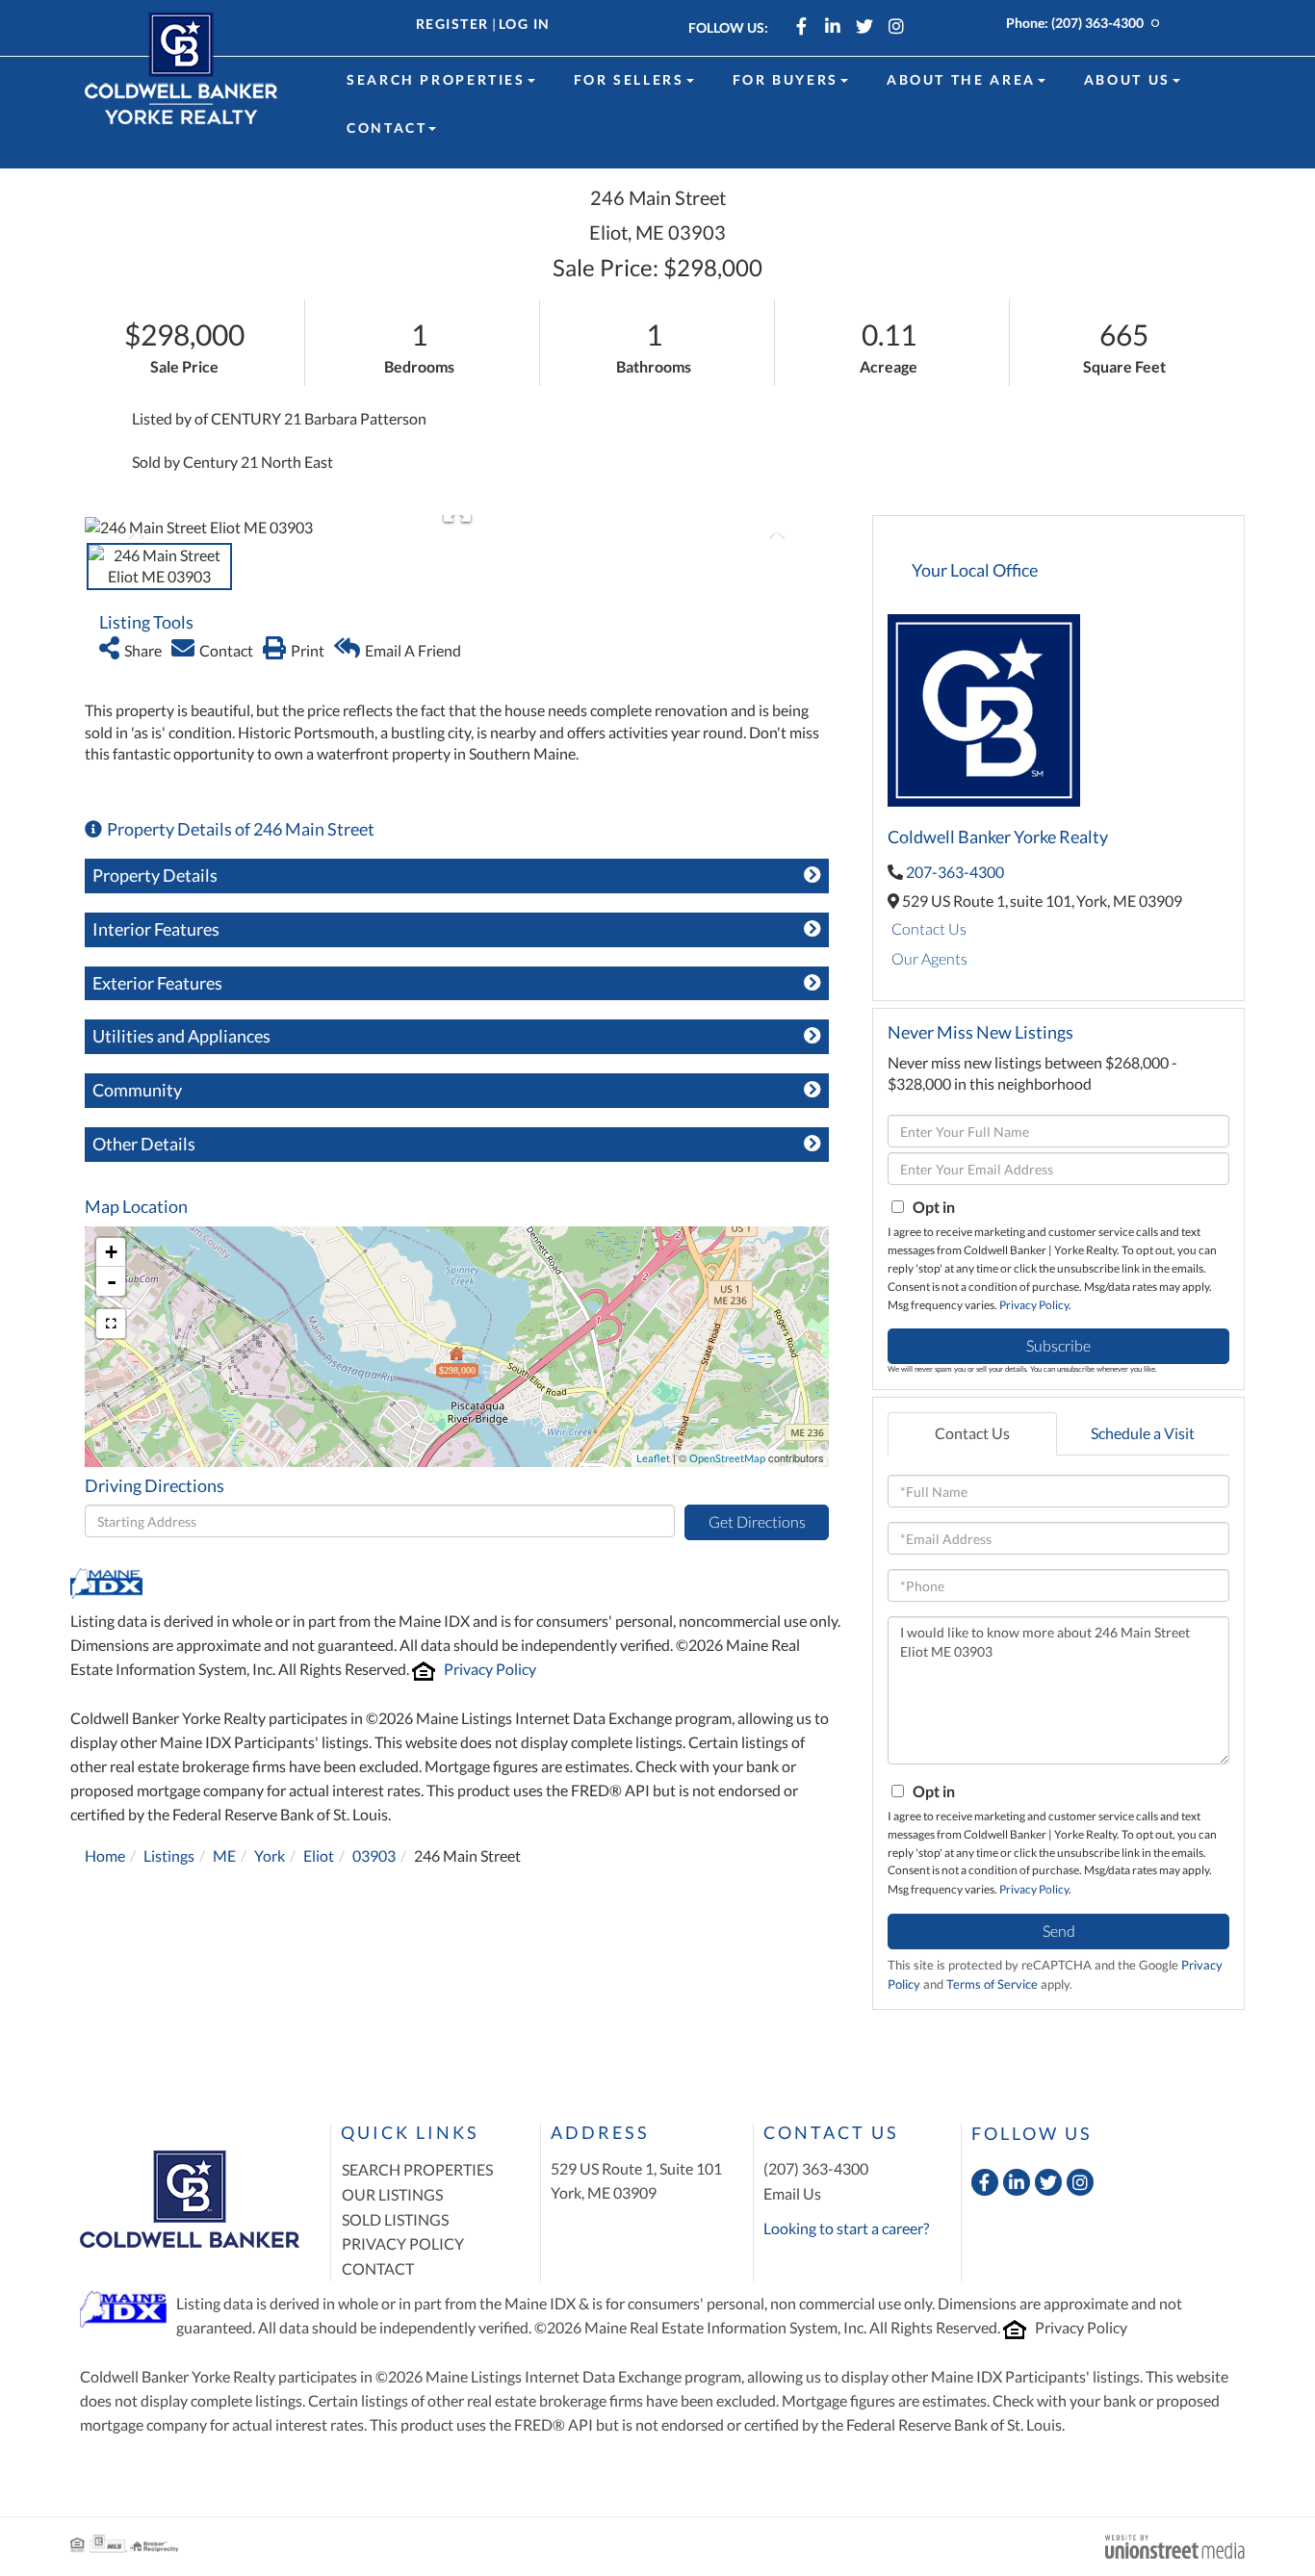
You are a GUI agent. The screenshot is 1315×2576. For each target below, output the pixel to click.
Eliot (319, 1855)
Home (105, 1855)
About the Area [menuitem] (961, 79)
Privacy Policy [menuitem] (403, 2243)
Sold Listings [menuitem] (395, 2219)
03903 (374, 1855)
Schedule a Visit (1143, 1433)
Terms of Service (992, 1984)
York (270, 1855)
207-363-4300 (955, 872)
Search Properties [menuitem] (436, 79)
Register (452, 24)
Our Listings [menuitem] (392, 2194)
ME (224, 1855)
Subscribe (1058, 1345)
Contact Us (929, 928)
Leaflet (653, 1458)
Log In (525, 24)
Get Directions (757, 1521)
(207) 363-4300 (1097, 23)
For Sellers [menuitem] (629, 79)
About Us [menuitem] (1127, 79)
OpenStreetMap (727, 1458)
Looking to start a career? (846, 2228)
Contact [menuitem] (387, 128)
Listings (169, 1855)
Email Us (792, 2193)
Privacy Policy (490, 1669)
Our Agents (929, 958)
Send (1059, 1931)
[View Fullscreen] (111, 1324)
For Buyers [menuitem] (786, 79)
